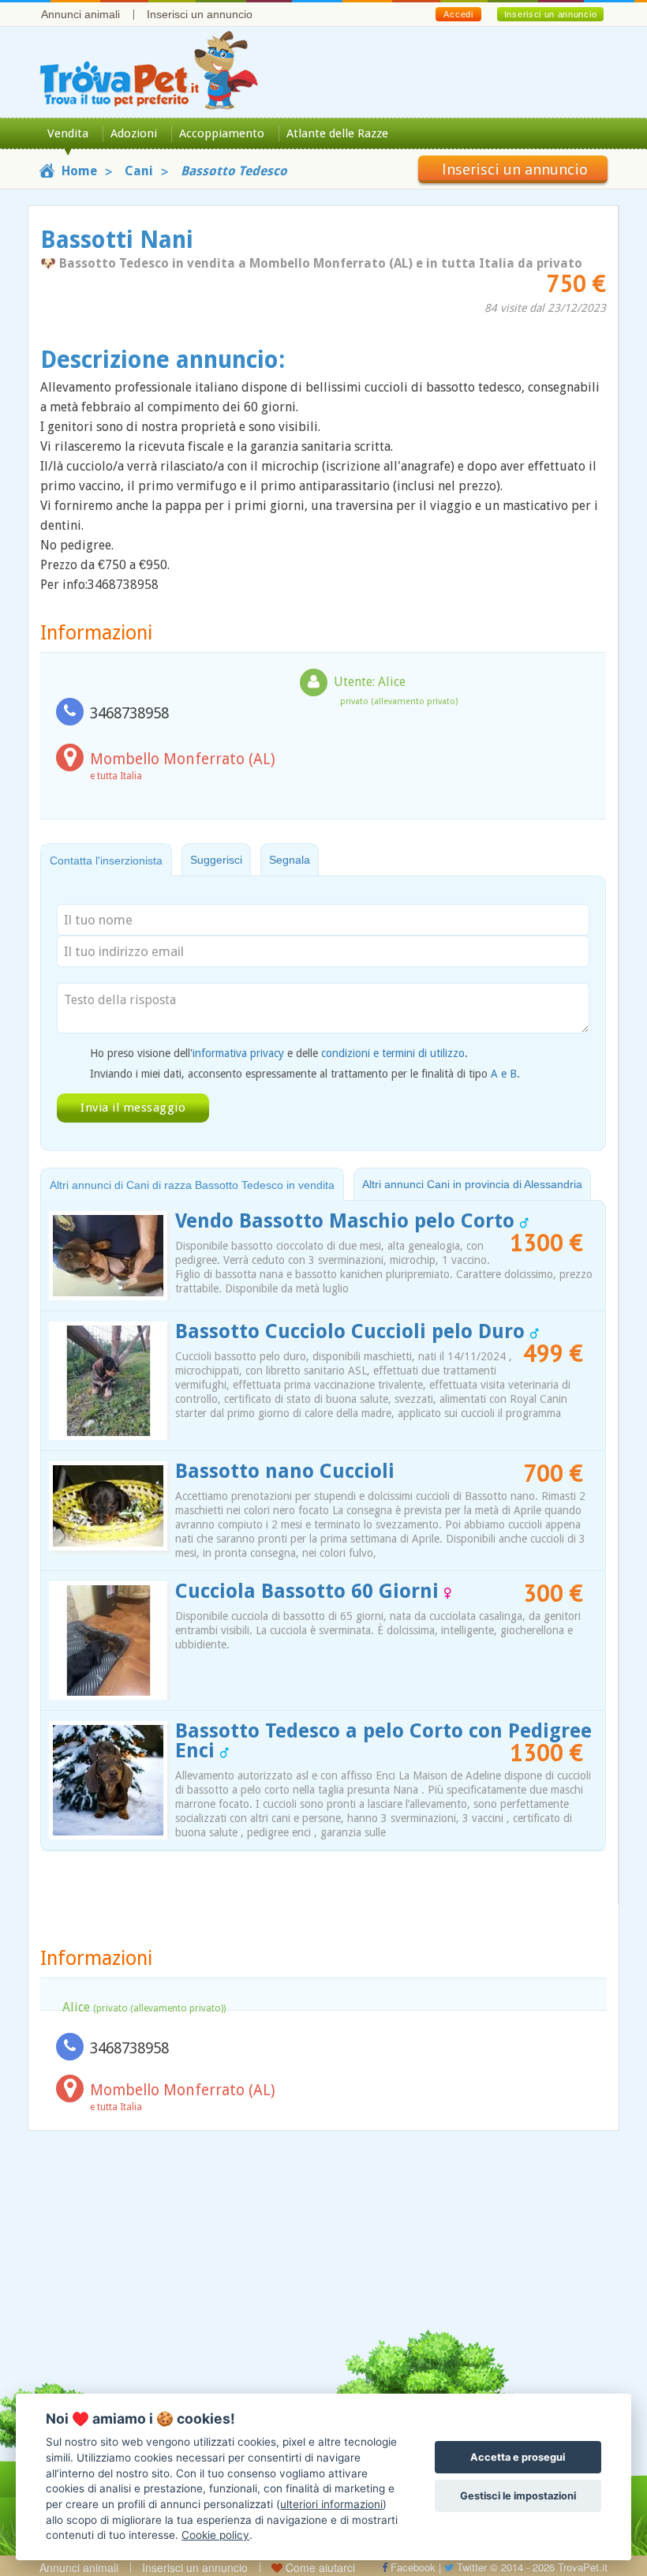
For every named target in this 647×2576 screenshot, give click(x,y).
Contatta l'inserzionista (106, 861)
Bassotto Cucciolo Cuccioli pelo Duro (353, 1331)
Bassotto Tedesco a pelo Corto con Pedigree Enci (383, 1741)
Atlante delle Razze (337, 133)
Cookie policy (215, 2535)
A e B (504, 1074)
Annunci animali (80, 14)
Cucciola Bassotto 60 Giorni (310, 1591)
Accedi (458, 14)
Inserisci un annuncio (200, 14)
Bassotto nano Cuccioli (285, 1471)
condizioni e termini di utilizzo (393, 1053)
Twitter (470, 2567)
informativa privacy (238, 1053)
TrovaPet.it (583, 2567)
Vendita (68, 133)
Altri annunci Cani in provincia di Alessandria (472, 1184)
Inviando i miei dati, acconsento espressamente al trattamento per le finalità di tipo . (305, 1074)
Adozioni (134, 133)
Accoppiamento (222, 133)
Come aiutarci (319, 2567)
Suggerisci (216, 860)
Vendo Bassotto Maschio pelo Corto (348, 1221)
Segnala (290, 860)
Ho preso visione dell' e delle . (279, 1053)
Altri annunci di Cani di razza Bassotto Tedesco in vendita (192, 1185)
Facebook (411, 2567)
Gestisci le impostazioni (518, 2496)
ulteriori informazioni (331, 2504)
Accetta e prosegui (518, 2457)
